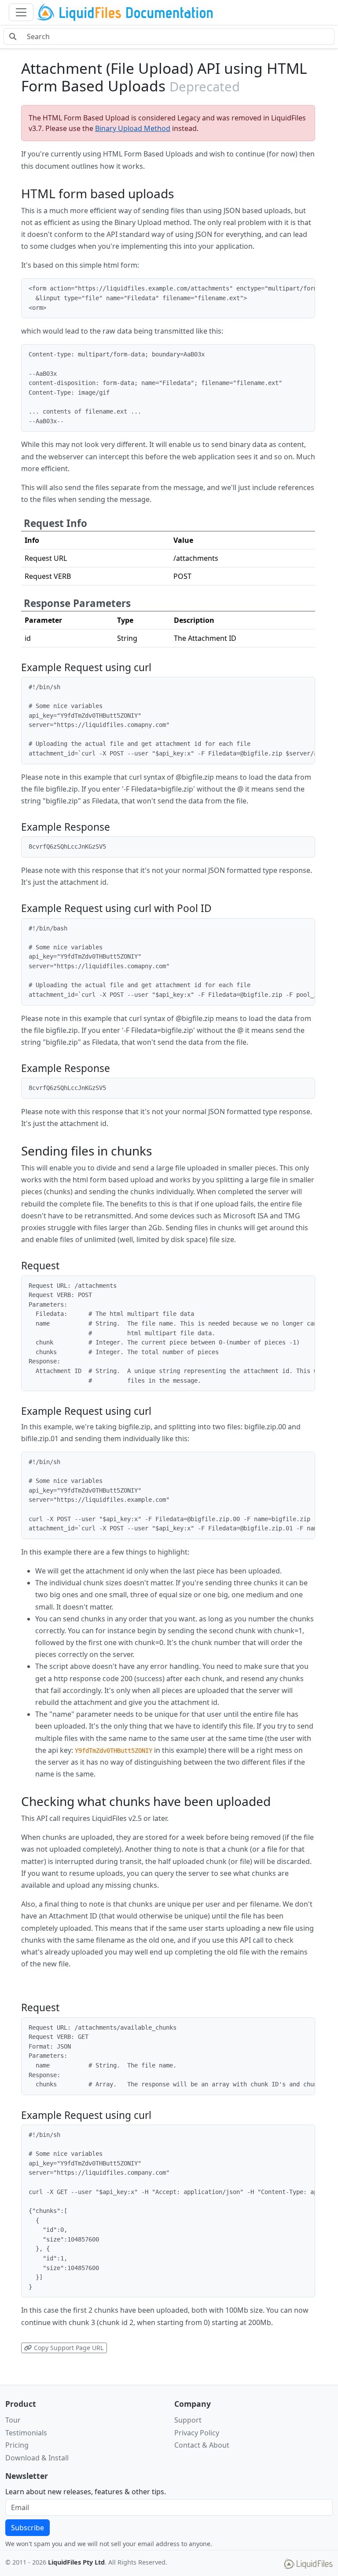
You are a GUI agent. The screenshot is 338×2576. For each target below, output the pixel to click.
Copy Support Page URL (68, 2348)
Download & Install (37, 2458)
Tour (13, 2420)
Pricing (17, 2445)
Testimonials (26, 2433)
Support (188, 2420)
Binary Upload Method (133, 128)
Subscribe (28, 2528)
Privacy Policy (197, 2433)
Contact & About (202, 2445)
